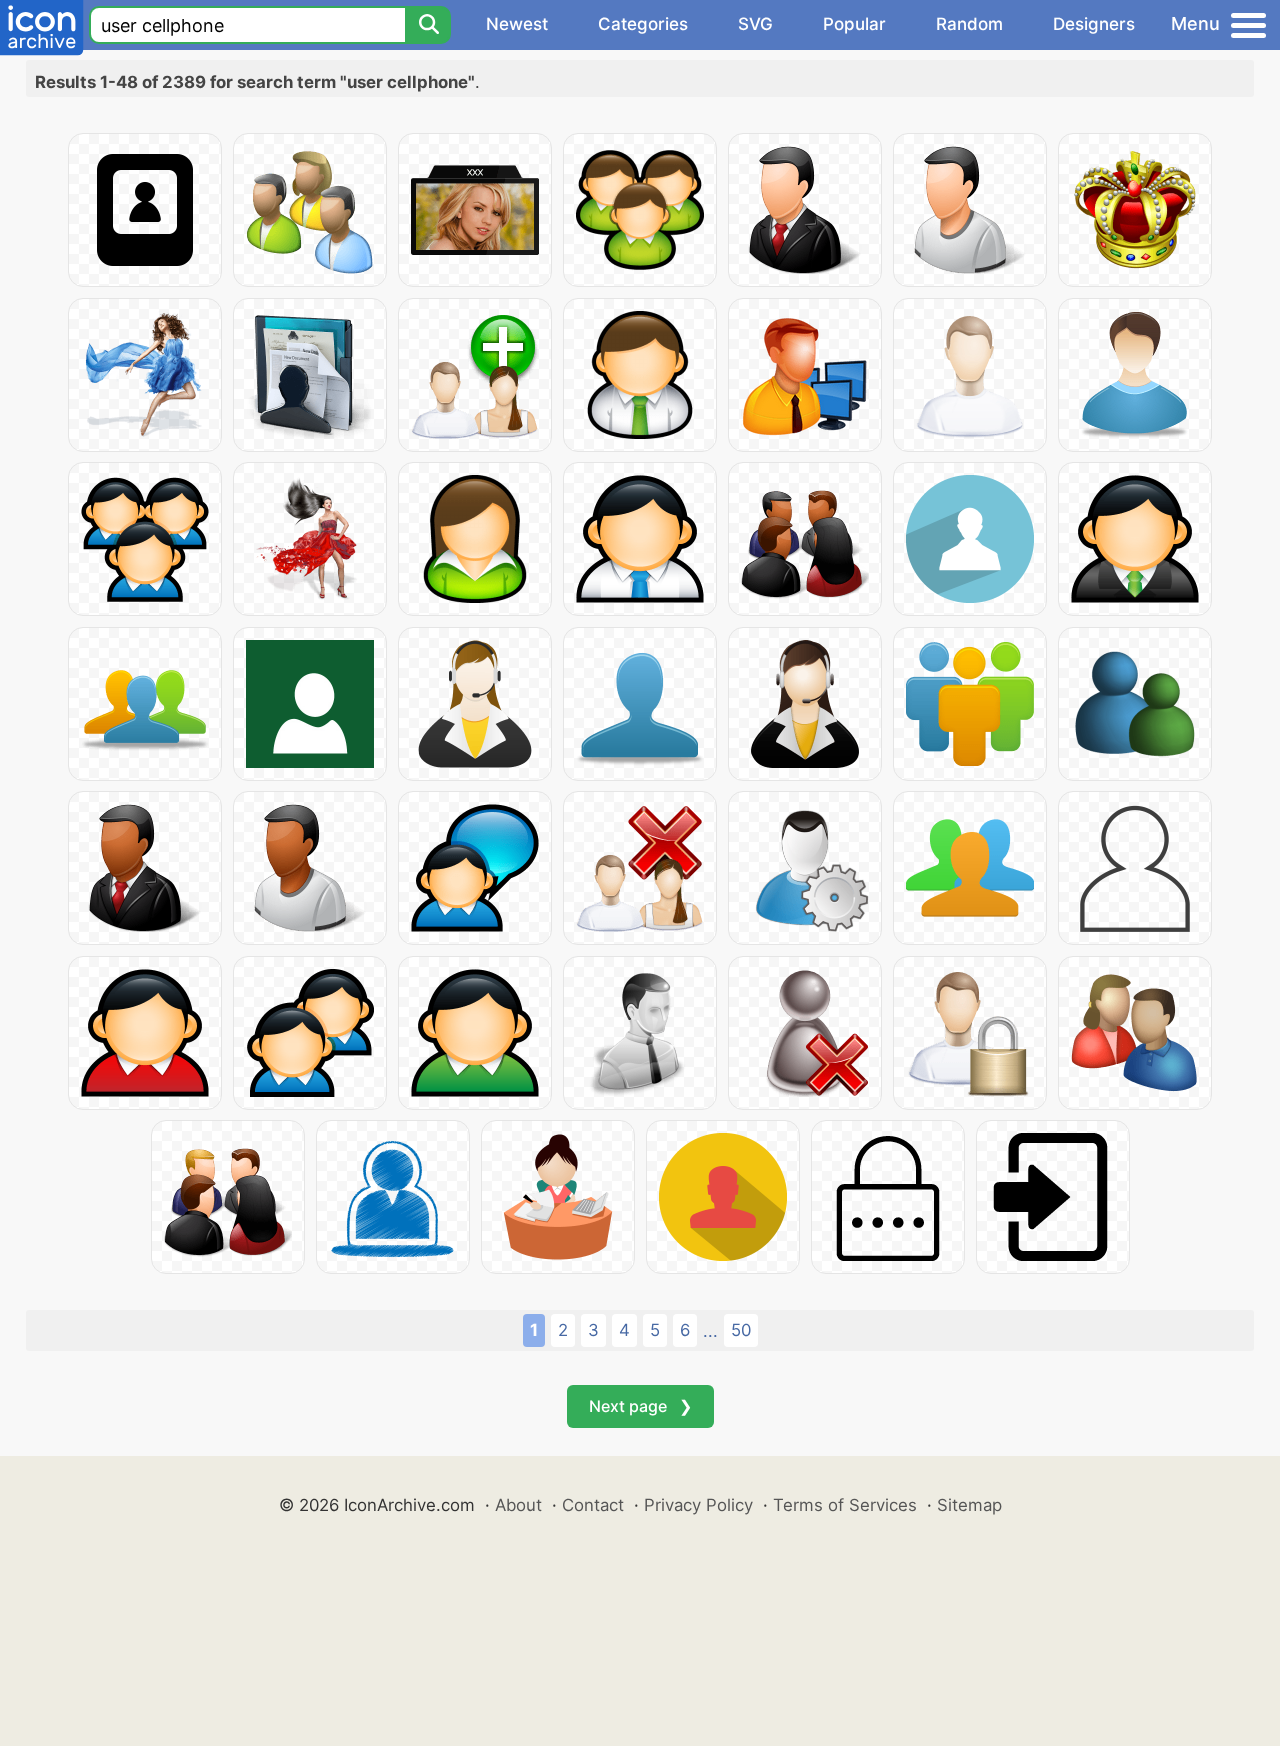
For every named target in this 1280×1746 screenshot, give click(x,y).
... (710, 1331)
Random (969, 24)
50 (741, 1330)
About (518, 1505)
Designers (1094, 24)
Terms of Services (845, 1505)
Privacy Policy (698, 1505)
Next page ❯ (640, 1406)
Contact (593, 1505)
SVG (755, 24)
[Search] (428, 25)
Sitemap (969, 1505)
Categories (643, 24)
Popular (854, 24)
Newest (517, 24)
